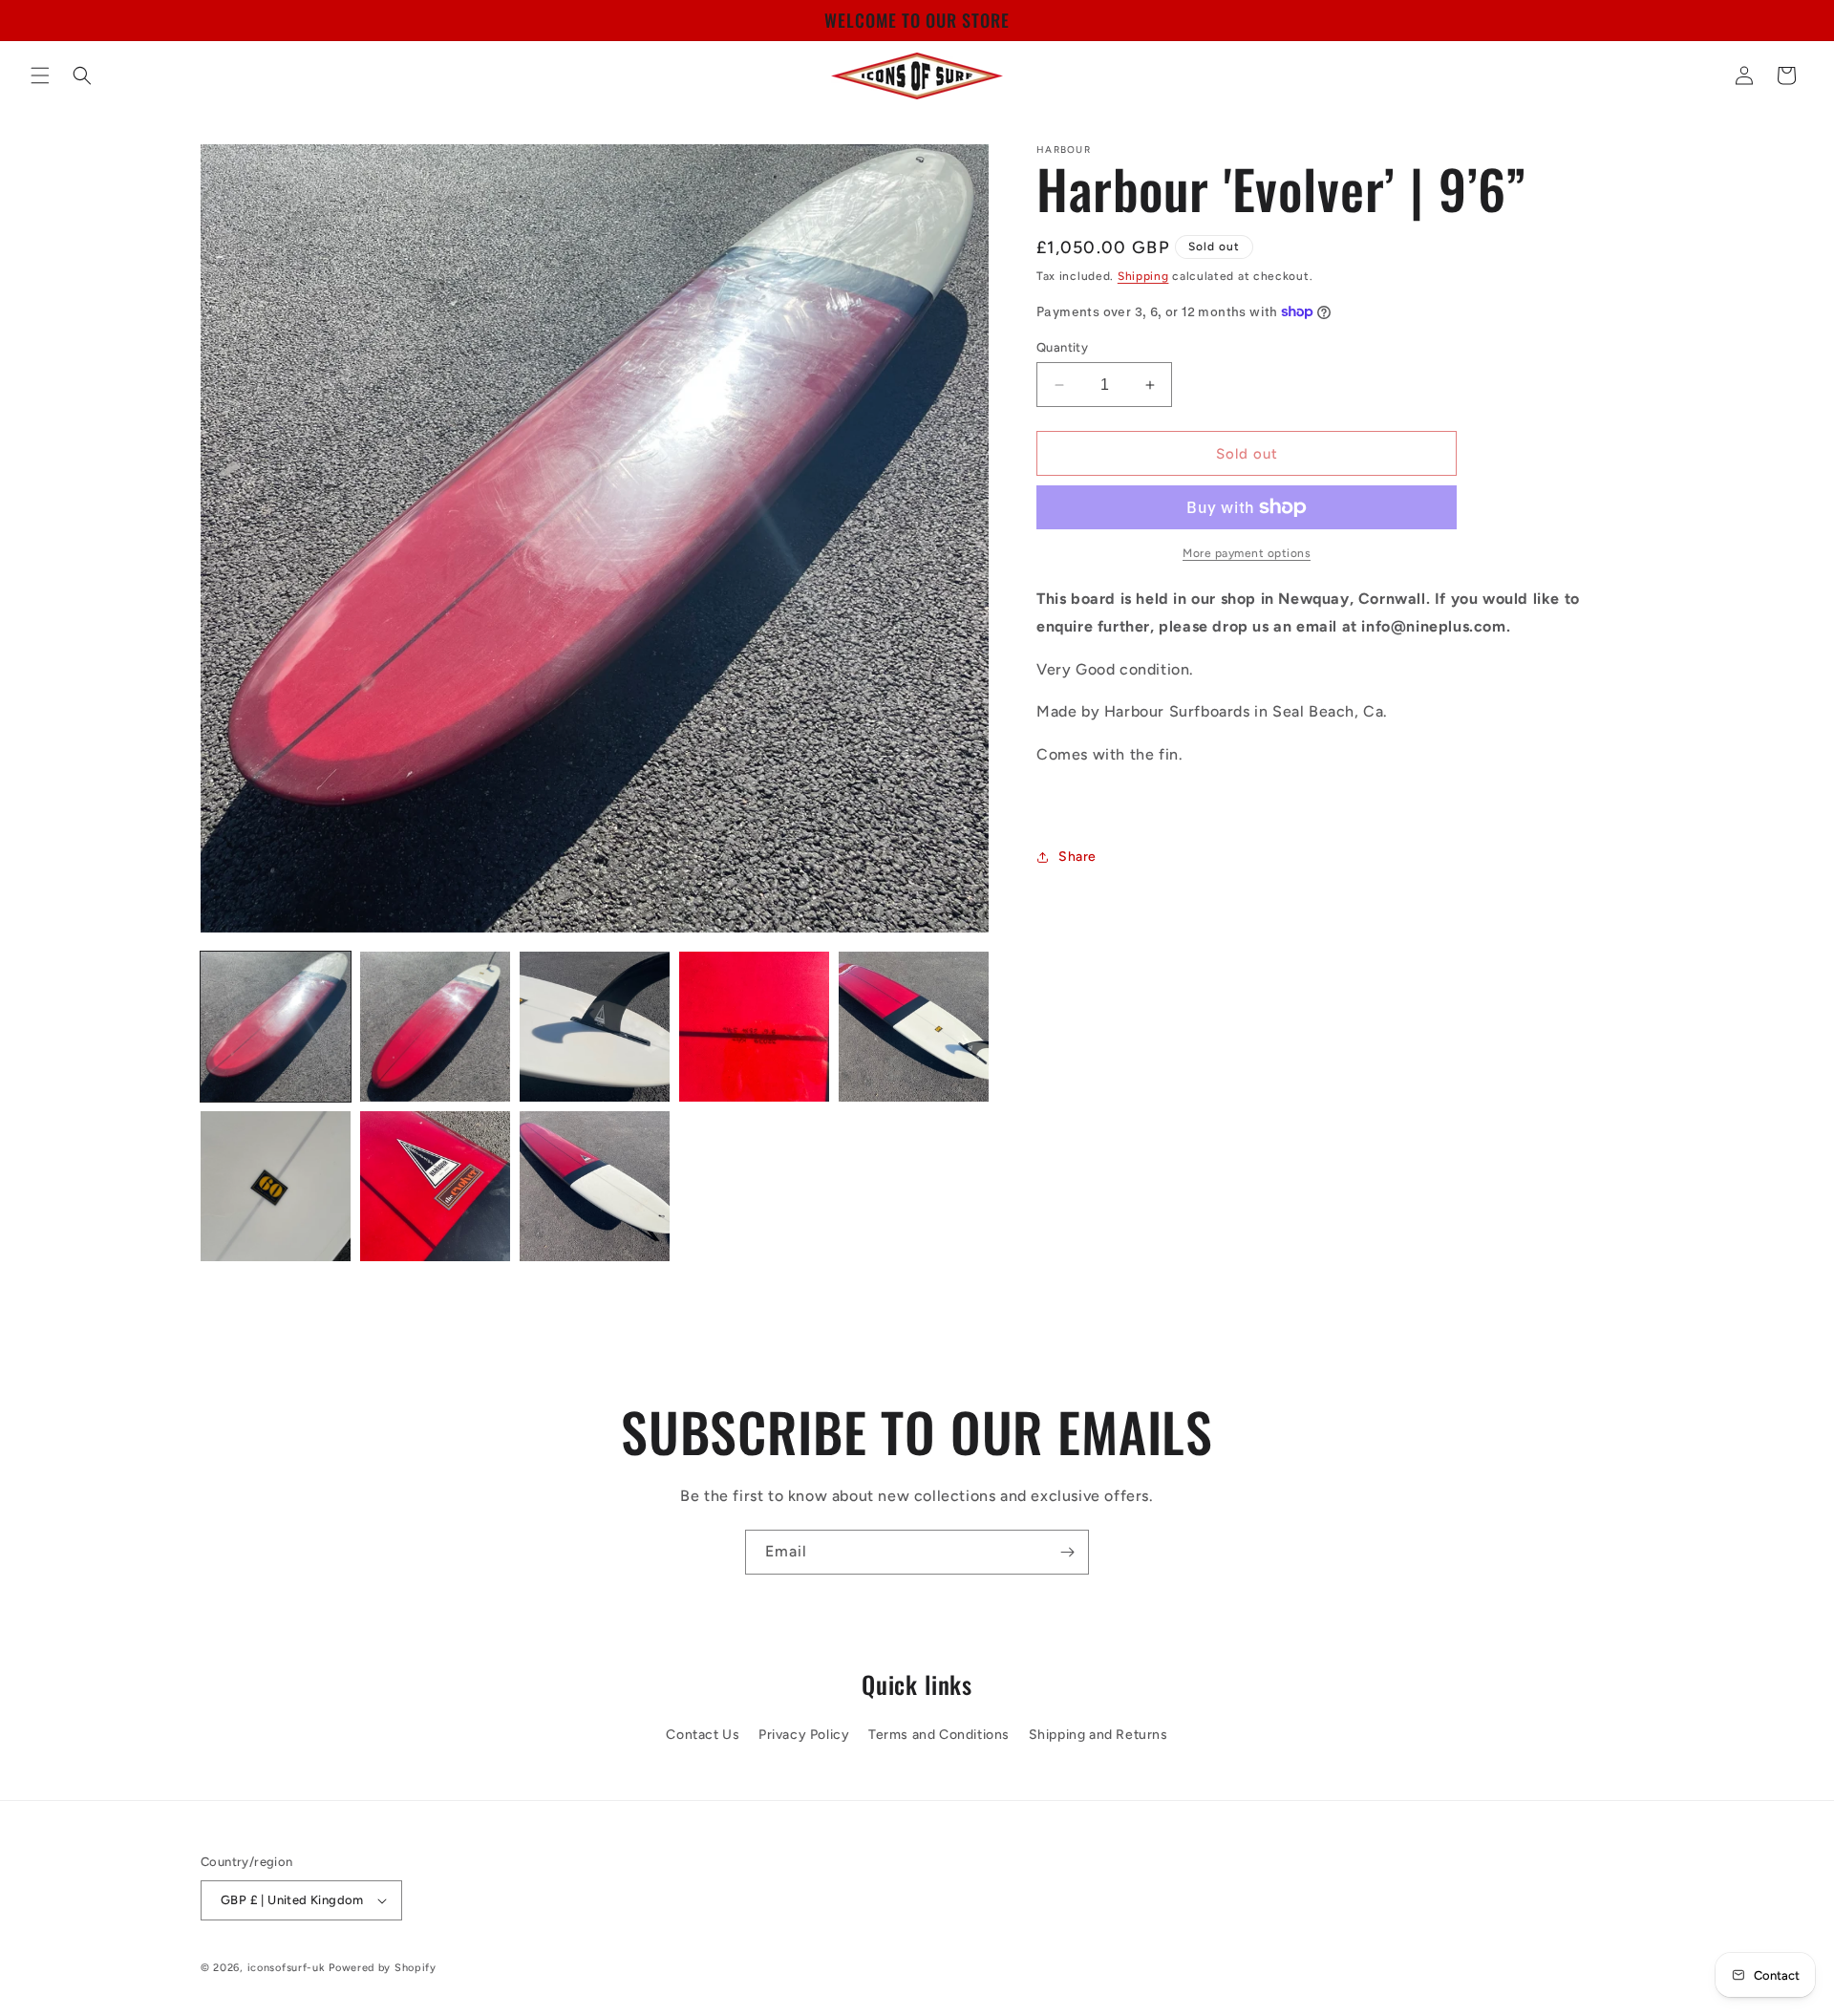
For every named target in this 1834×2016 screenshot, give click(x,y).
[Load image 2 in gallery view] (435, 1027)
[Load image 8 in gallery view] (595, 1186)
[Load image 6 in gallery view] (276, 1186)
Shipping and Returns (1098, 1736)
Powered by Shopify (383, 1968)
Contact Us (703, 1736)
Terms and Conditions (939, 1736)
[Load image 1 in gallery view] (276, 1027)
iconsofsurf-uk (287, 1968)
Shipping (1143, 276)
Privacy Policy (804, 1736)
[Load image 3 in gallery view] (595, 1027)
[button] (40, 75)
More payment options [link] (1247, 553)
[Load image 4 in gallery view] (754, 1027)
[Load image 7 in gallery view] (435, 1186)
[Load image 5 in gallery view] (914, 1027)
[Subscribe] (1067, 1552)
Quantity (1062, 347)
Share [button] (1077, 857)
